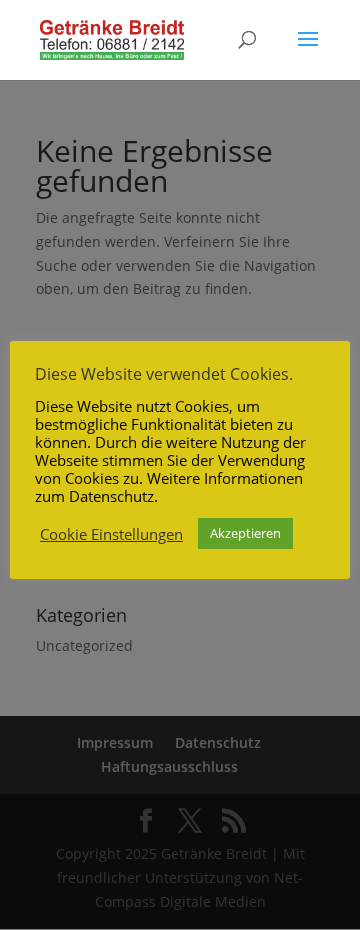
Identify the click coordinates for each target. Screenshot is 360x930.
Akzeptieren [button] (245, 533)
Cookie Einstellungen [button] (111, 534)
